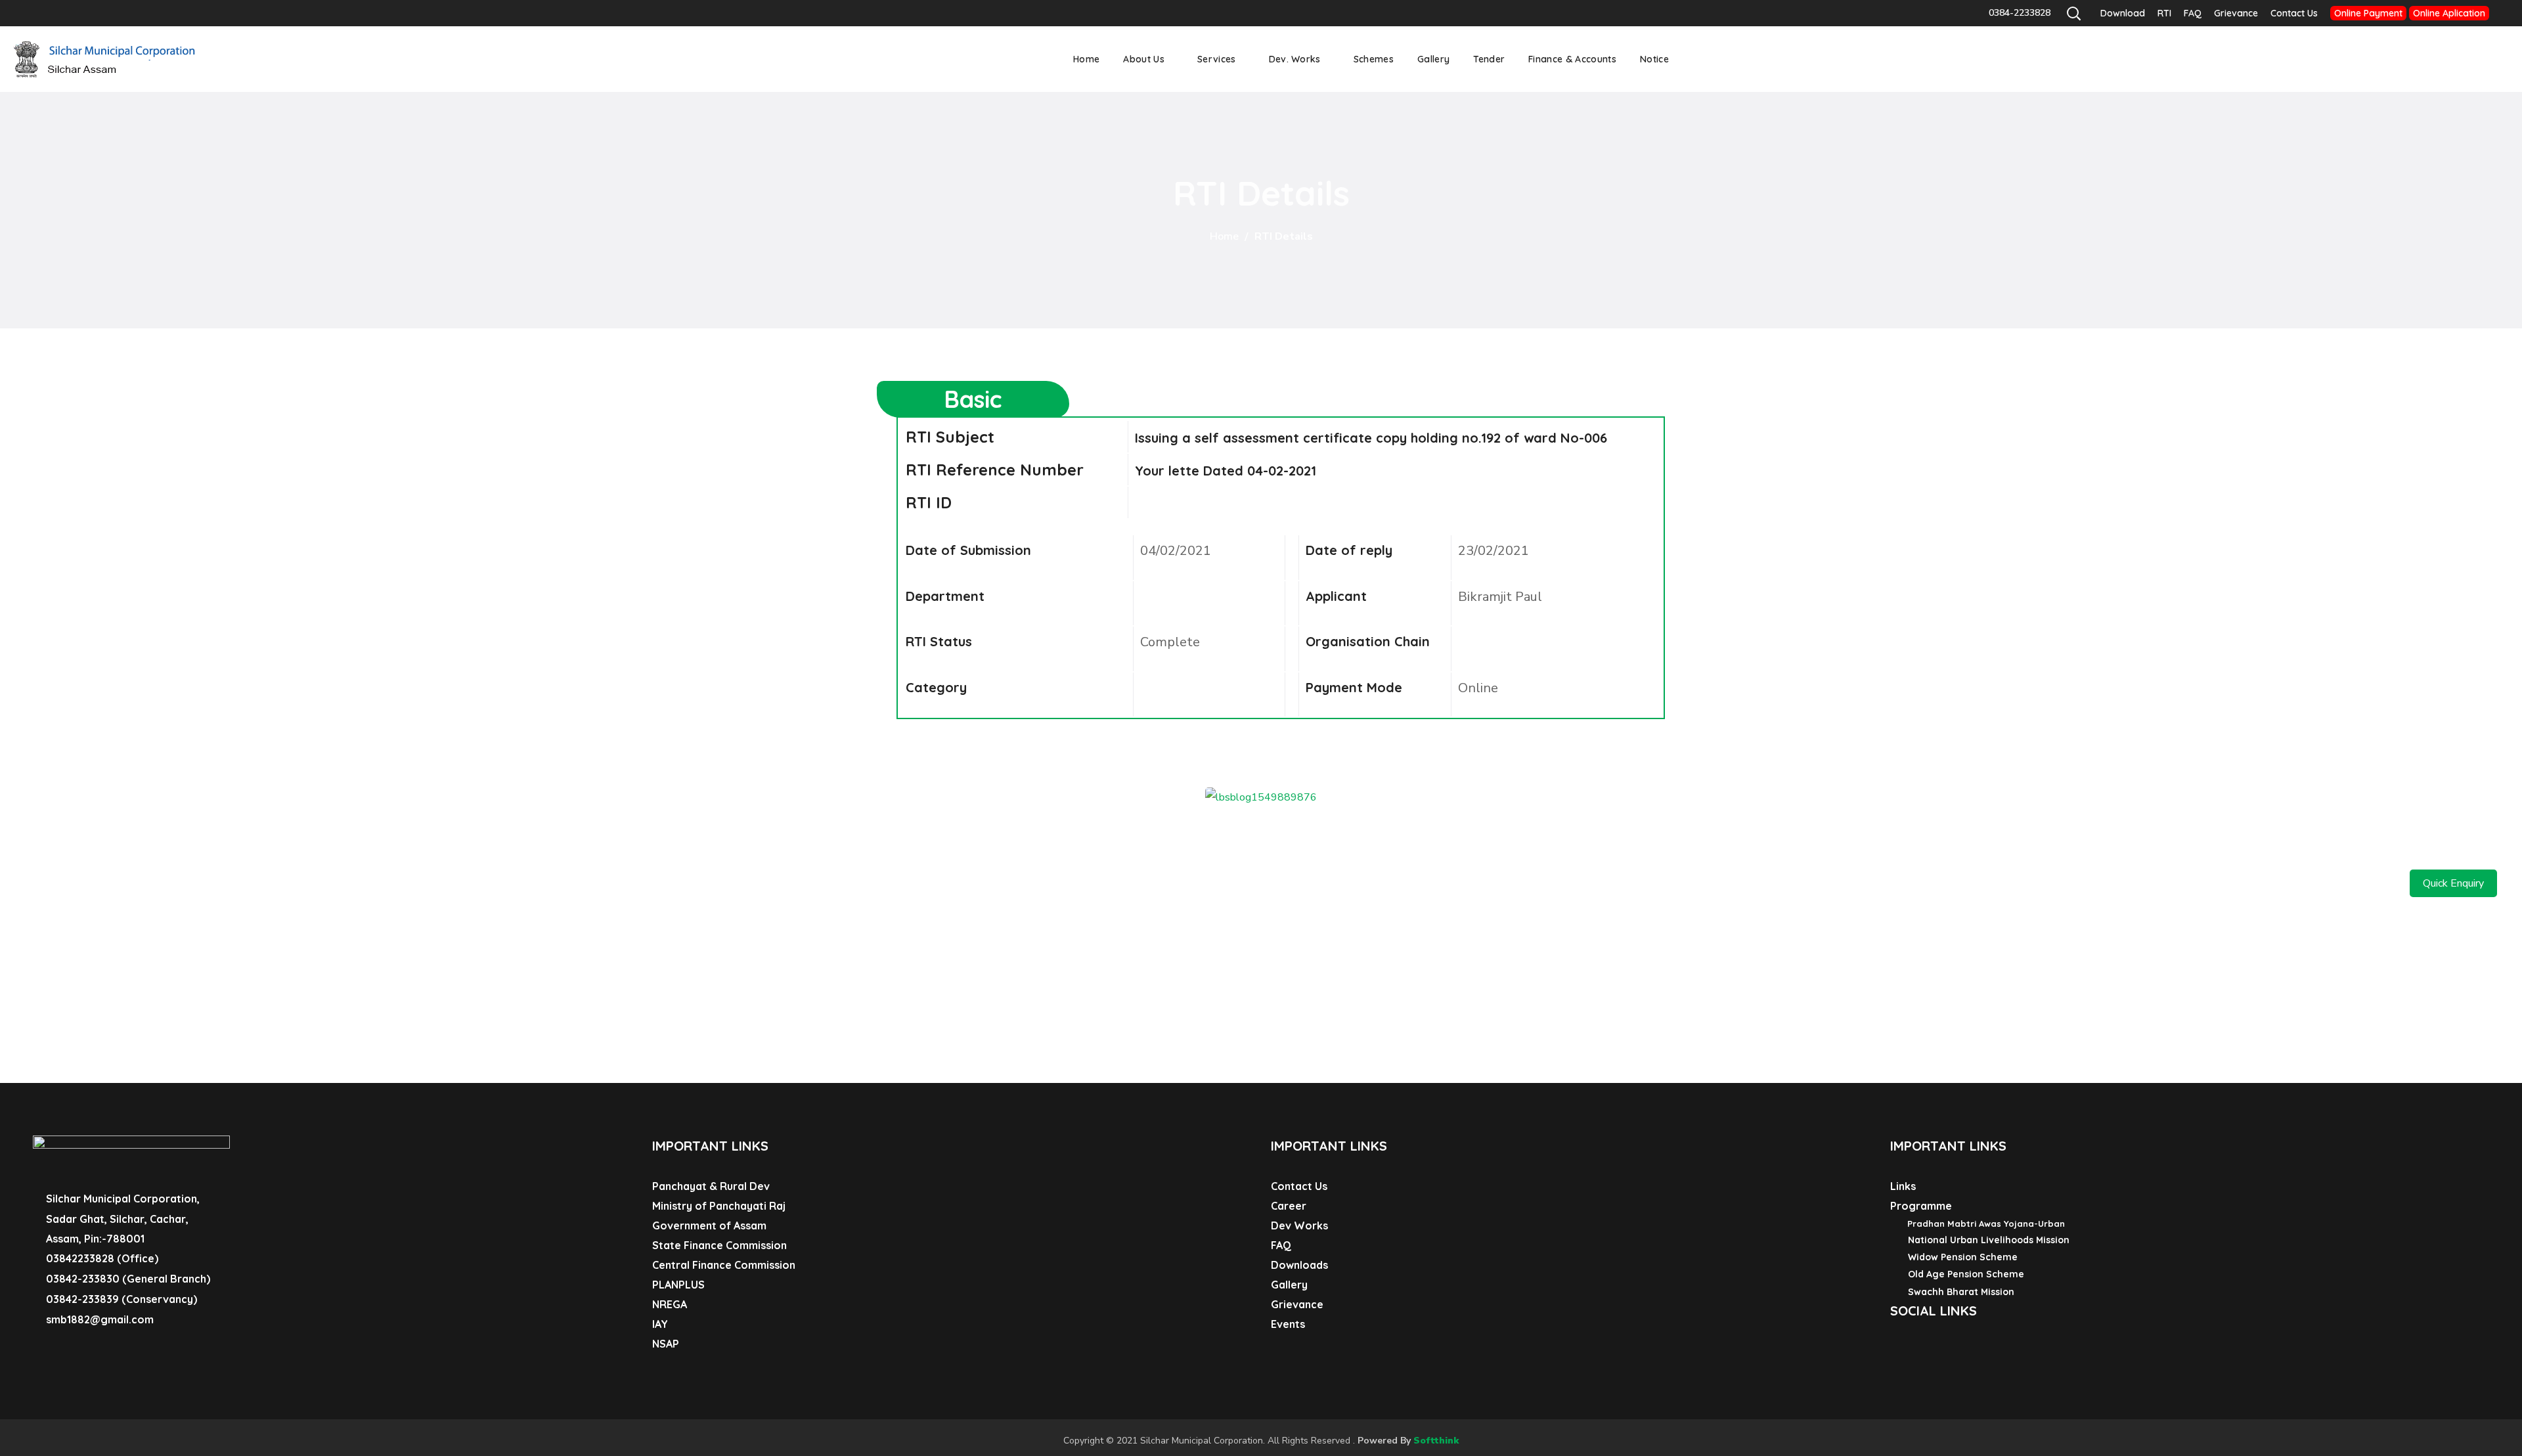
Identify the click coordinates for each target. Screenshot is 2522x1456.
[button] (2073, 13)
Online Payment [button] (2368, 13)
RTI (2164, 13)
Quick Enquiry (2453, 883)
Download (2123, 13)
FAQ (2193, 13)
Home (1224, 236)
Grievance (2236, 13)
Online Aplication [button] (2449, 13)
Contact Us (2294, 13)
